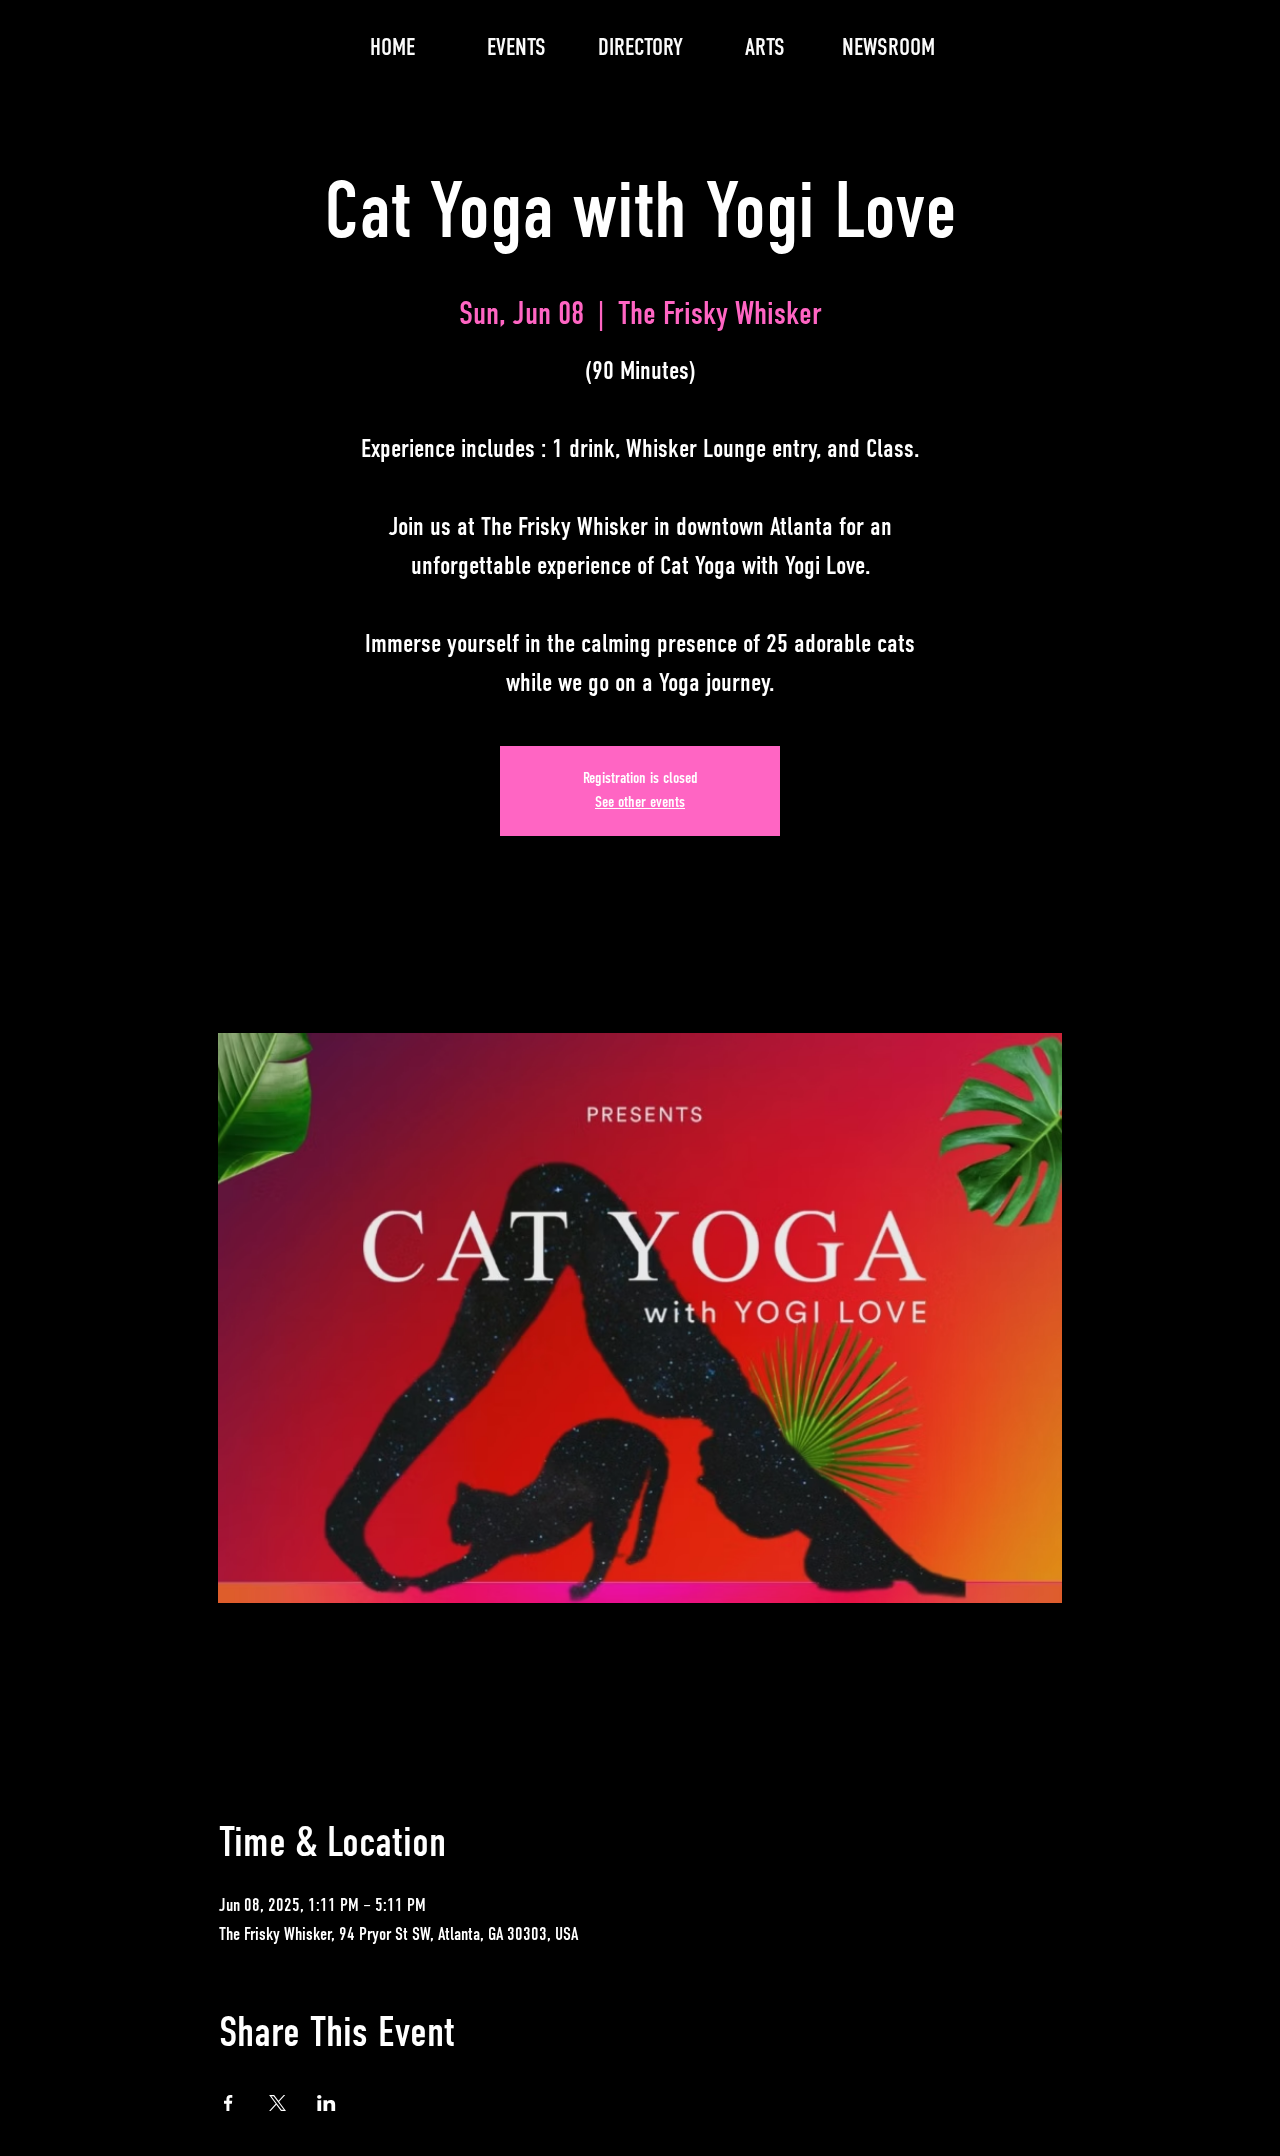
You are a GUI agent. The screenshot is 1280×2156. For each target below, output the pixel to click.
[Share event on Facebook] (228, 2103)
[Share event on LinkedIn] (326, 2103)
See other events (640, 803)
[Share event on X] (277, 2103)
